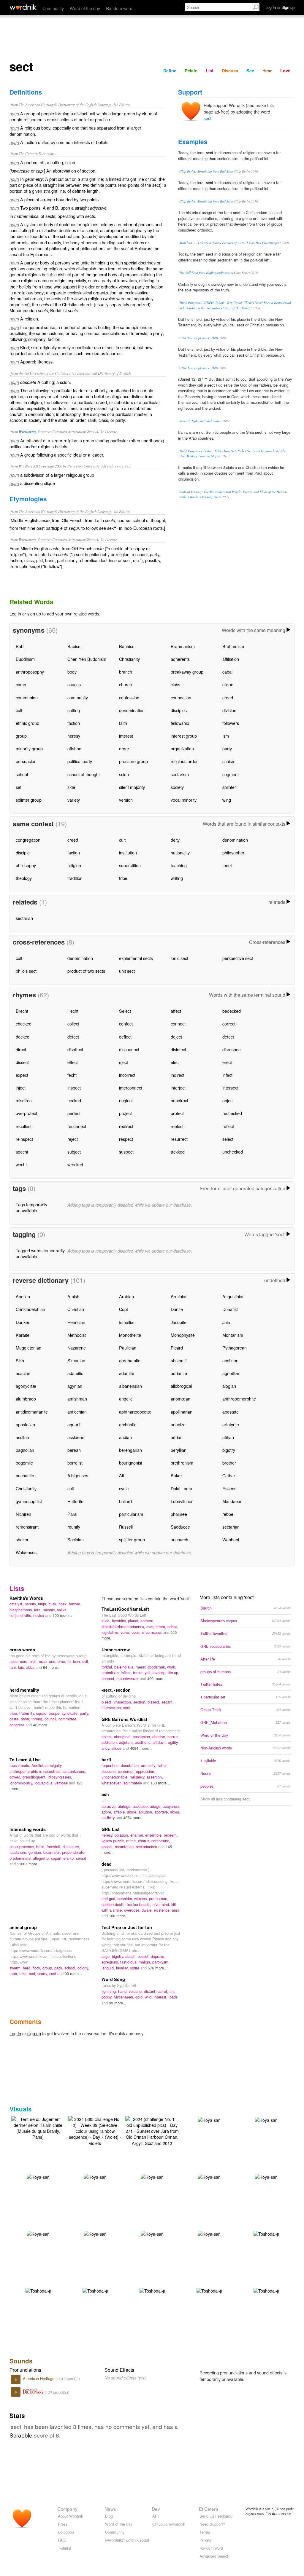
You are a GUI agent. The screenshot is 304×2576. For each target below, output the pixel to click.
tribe (123, 878)
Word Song (113, 1979)
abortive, (162, 1812)
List (210, 71)
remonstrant (27, 1527)
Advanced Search (214, 2556)
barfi (106, 1760)
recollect (24, 1126)
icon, (78, 1661)
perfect (74, 1113)
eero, (25, 1661)
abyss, (175, 1812)
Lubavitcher (182, 1501)
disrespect (232, 1049)
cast (53, 1973)
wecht (21, 1164)
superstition (130, 865)
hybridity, (120, 1621)
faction (74, 723)
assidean (76, 1437)
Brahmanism (183, 646)
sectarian (24, 918)
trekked (178, 1152)
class (175, 684)
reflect (228, 1126)
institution (128, 852)
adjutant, (127, 1742)
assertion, (155, 1777)
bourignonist (131, 1463)
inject (21, 1088)
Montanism (233, 1335)
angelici (126, 1399)
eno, (53, 1661)
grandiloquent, (35, 1777)
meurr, (142, 1667)
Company (67, 2509)
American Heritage (39, 2378)
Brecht (22, 1011)
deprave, (158, 1956)
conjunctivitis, (21, 1615)
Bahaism (127, 646)
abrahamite (130, 1360)
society (177, 787)
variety (74, 800)
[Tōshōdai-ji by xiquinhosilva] (266, 2233)
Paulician (128, 1348)
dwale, (148, 1910)
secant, (168, 1702)
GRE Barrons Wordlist (124, 1719)
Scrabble (21, 2435)
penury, (31, 1604)
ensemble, (155, 1835)
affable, (120, 1812)
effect (73, 1062)
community (78, 697)
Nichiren (23, 1514)
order (124, 748)
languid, (109, 1968)
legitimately (133, 1783)
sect (208, 118)
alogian (229, 1386)
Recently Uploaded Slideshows (200, 421)
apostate (231, 1412)
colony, (83, 1968)
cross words (22, 1650)
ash (105, 1794)
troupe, (55, 1713)
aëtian (228, 1437)
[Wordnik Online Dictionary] (23, 7)
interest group (184, 736)
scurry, (43, 1973)
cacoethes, (53, 1771)
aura (176, 1910)
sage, (107, 1956)
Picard (177, 1348)
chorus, (145, 1841)
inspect (74, 1088)
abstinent (231, 1360)
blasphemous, (22, 1610)
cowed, (16, 1777)
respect (126, 1139)
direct (21, 1049)
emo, (62, 1661)
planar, (134, 1621)
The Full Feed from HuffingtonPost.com (206, 273)
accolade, (141, 1806)
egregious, (111, 1962)
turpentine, (111, 1765)
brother (229, 1463)
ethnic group (27, 723)
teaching (179, 865)
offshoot (75, 748)
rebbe (228, 1514)
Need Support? (212, 2524)
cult (19, 710)
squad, (42, 1713)
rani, (14, 1667)
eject (123, 1062)
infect (227, 1075)
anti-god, (110, 1898)
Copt (123, 1309)
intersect (230, 1088)
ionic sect (179, 958)
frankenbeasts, (140, 1904)
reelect (177, 1126)
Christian (76, 1309)
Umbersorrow (116, 1650)
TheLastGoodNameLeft (125, 1609)
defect (73, 1037)
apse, (15, 1661)
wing (227, 800)
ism (226, 736)
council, (52, 1719)
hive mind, (162, 1904)
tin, (172, 1991)
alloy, (106, 1748)
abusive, (160, 1737)
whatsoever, (112, 1783)
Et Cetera (209, 2509)
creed (228, 697)
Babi (20, 646)
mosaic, (50, 1610)
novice (39, 1615)
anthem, (147, 1621)
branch (126, 672)
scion (124, 774)
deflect (125, 1037)
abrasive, (110, 1806)
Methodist (77, 1335)
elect (175, 1062)
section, (140, 1702)
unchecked (233, 1152)
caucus (74, 684)
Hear (267, 71)
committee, (68, 1719)
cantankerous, (74, 1771)
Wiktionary (27, 432)
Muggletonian (28, 1348)
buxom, (75, 1604)
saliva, (62, 1610)
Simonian (76, 1360)
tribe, (14, 1713)
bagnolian (25, 1450)
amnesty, (149, 1765)
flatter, (163, 1765)
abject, (108, 1737)
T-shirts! (65, 2548)
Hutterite (75, 1501)
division (229, 710)
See (250, 71)
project (125, 1113)
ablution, (147, 1812)
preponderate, (74, 1852)
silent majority (132, 787)
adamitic (75, 1373)
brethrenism (182, 1463)
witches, (142, 1898)
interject (178, 1088)
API (156, 2516)
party (227, 748)
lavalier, (123, 1968)
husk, (53, 1604)
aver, (151, 1627)
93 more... (118, 2003)
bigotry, (119, 1956)
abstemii (179, 1360)
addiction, (110, 1742)
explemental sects (136, 958)
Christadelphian (30, 1309)
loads (173, 1997)
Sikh (20, 1360)
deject (176, 1037)
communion (27, 697)
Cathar (229, 1475)
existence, (163, 1910)
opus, (137, 1632)
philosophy (26, 865)
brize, (41, 1847)
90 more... (73, 1973)
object (228, 1100)
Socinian (76, 1539)
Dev (156, 2509)
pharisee (179, 1514)
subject (74, 1152)
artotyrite (231, 1424)
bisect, (108, 1702)
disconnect (129, 1049)
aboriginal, (123, 1737)
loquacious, (45, 1783)
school (22, 774)
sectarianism (147, 1847)
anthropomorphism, (26, 1771)
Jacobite (179, 1322)
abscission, (142, 1737)
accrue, (174, 1737)
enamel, (138, 1835)
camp (21, 684)
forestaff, (55, 1847)
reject (73, 1139)
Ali (121, 1475)
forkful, (108, 1667)
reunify (74, 1527)
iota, (38, 1610)
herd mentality (24, 1690)
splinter (229, 787)
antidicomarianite (32, 1412)
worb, (172, 1667)
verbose (62, 1783)
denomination (132, 710)
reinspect (24, 1139)
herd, (28, 1968)
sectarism (180, 774)
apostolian (25, 1424)
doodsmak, (157, 1667)
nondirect (179, 1100)
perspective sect (238, 958)
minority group (29, 748)
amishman (77, 1399)
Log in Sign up (280, 7)
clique (228, 684)
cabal (227, 672)
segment (231, 774)
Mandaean (232, 1501)
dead (107, 1864)
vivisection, (123, 1702)
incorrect (127, 1075)
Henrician (76, 1322)
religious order (184, 761)
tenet (227, 865)
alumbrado (26, 1399)
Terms (205, 2532)
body (72, 672)
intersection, (112, 1708)
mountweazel (128, 1678)
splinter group (29, 800)
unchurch (179, 1539)
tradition (75, 878)
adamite (127, 1373)
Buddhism (25, 659)
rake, (24, 1973)
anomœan (180, 1399)
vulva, (126, 1632)
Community (53, 8)
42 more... (42, 1725)
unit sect (127, 971)
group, (48, 1968)
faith (123, 723)
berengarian (130, 1450)
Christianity (129, 659)
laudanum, (19, 1852)
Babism (75, 646)
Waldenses (26, 1552)
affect (176, 1011)
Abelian (23, 1296)
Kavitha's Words (26, 1598)
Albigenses (78, 1475)
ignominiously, (22, 1783)
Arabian (126, 1296)
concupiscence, (23, 1847)
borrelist (75, 1463)
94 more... (52, 1667)
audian (125, 1437)
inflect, (127, 1673)
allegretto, (42, 1858)
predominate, (21, 1858)
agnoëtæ (231, 1373)
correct (229, 1024)
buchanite (25, 1475)
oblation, (122, 1835)
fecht (72, 1075)
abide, (133, 1812)
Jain (226, 1322)
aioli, (34, 1661)
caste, (15, 1719)
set (19, 787)
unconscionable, (116, 1777)
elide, (107, 1621)
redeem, (171, 1835)
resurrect (179, 1139)
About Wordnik (70, 2516)
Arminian (179, 1296)
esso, (44, 1661)
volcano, (136, 1991)
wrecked (75, 1164)
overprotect (26, 1113)
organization (182, 748)
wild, (149, 1997)
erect (227, 1062)
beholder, (126, 1898)
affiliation (231, 659)
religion (74, 865)
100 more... (62, 1615)
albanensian (130, 1386)
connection (181, 697)
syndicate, (71, 1713)
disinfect (178, 1049)
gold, (140, 1997)
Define (170, 71)
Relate (191, 71)
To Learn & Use (25, 1760)
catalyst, (17, 1604)
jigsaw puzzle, (114, 1841)
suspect (126, 1152)
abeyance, (171, 1806)
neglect (126, 1100)
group (21, 736)
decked (23, 1037)
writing (177, 878)
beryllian (179, 1450)
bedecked (232, 1011)
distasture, (71, 1847)
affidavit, (160, 1742)
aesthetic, (144, 1742)
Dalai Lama (181, 1488)
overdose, (133, 1910)
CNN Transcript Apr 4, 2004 (199, 338)
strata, (161, 1627)
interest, (161, 1997)
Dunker (23, 1322)
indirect (178, 1075)
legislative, (111, 1632)
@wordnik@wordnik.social (127, 2540)
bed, (33, 1973)
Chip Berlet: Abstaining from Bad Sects (206, 171)
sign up (34, 614)
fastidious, (129, 1962)
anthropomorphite (239, 1399)
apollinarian (182, 1412)
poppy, (108, 1997)
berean (74, 1450)
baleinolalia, (125, 1667)
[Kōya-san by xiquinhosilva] (209, 2119)
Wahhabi (231, 1539)
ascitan (22, 1437)
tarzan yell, (143, 1673)
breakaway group (187, 672)
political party (80, 761)
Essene (229, 1488)
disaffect (75, 1049)
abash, (132, 1956)
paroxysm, (161, 1962)
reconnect (77, 1126)
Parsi (72, 1514)
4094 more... (141, 1748)
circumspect (152, 1632)
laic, (22, 1667)
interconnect (131, 1088)
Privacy (206, 2540)
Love (285, 71)
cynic (124, 1488)
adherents (180, 659)
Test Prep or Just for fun (127, 1927)
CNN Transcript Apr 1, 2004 (199, 368)
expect (22, 1075)
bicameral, (53, 1852)
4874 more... (134, 1817)
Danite (177, 1309)
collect (73, 1024)
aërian (177, 1437)
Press (63, 2524)
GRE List (111, 1829)
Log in (15, 614)
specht (22, 1152)
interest (126, 736)
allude (117, 1748)
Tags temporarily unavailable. (31, 1207)
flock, (38, 1968)
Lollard (125, 1501)
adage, (156, 1806)
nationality (180, 852)
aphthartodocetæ (135, 1412)
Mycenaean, (125, 1997)
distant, (151, 1991)
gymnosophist (29, 1501)
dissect (22, 1062)
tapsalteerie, (20, 1765)
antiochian (77, 1412)
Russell (126, 1527)
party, (84, 1713)
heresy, (108, 1835)
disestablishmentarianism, (124, 1627)
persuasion (26, 761)
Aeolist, (38, 1765)
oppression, (146, 1771)
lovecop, (160, 1673)
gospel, (108, 1847)
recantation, (125, 1847)
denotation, (131, 1765)
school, (71, 1968)
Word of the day (85, 8)
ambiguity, (54, 1765)
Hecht (73, 1011)
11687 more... (29, 1864)
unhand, (109, 1678)
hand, (123, 1991)
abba (31, 1667)
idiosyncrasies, (60, 1777)
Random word (119, 8)
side (71, 787)
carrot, (164, 1991)
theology (24, 878)
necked (74, 1100)
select (228, 1139)
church (125, 684)
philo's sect (26, 971)
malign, (145, 1962)
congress (18, 1725)
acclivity (109, 1817)
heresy (74, 736)
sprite (135, 1968)
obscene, (110, 1771)
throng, (38, 1719)
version (126, 800)
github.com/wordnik (169, 2524)
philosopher (233, 852)
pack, (59, 1968)
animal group (23, 1927)
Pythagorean (235, 1348)
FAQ (62, 2540)
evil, (86, 1661)
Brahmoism (233, 646)
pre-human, (159, 1898)
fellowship (180, 723)
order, (26, 1719)
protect (177, 1113)
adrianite (179, 1373)
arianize (178, 1424)
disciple (23, 852)
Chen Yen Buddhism (87, 659)
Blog (109, 2516)
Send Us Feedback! (216, 2516)
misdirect (24, 1100)
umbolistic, (111, 1673)
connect (178, 1024)
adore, (107, 1812)
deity (175, 840)
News (110, 2509)
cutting (74, 710)
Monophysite (183, 1335)
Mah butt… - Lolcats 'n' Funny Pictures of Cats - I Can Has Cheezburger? (230, 243)
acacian (23, 1373)
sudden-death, (114, 1904)
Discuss (230, 71)
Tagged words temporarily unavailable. (40, 1253)
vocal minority (184, 800)
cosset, (144, 1956)
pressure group (133, 761)
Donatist (230, 1309)
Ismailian (127, 1322)
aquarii (74, 1424)
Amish (73, 1296)
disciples (179, 710)
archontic (128, 1424)
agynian (75, 1386)
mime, (132, 1841)
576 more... (158, 1968)
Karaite (23, 1335)
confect (126, 1024)
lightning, (110, 1991)
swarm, (16, 1968)
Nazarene (77, 1348)
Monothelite (130, 1335)
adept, (173, 1627)
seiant (81, 1858)
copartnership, (64, 1858)
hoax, (64, 1604)
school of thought (84, 774)
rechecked (232, 1113)
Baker (176, 1475)
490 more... (157, 1678)
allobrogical (181, 1386)
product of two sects (86, 971)
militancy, (138, 1777)
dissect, (155, 1702)
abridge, (125, 1806)
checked (24, 1024)
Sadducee (180, 1527)
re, (70, 1661)
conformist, (161, 1841)
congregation (28, 840)
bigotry (229, 1450)
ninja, (43, 1604)
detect (228, 1037)
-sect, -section (116, 1690)
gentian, (36, 1852)
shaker (22, 1539)
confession (129, 697)
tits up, (174, 1673)
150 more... (160, 1783)
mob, (14, 1973)
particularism (131, 1514)
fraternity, (28, 1713)
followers (231, 723)
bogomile (24, 1463)
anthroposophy (30, 672)
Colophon (66, 2532)
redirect (126, 1126)
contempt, (127, 1771)
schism (229, 761)
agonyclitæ (26, 1386)
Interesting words (28, 1829)
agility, (173, 1742)
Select (125, 1011)
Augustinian (233, 1296)
